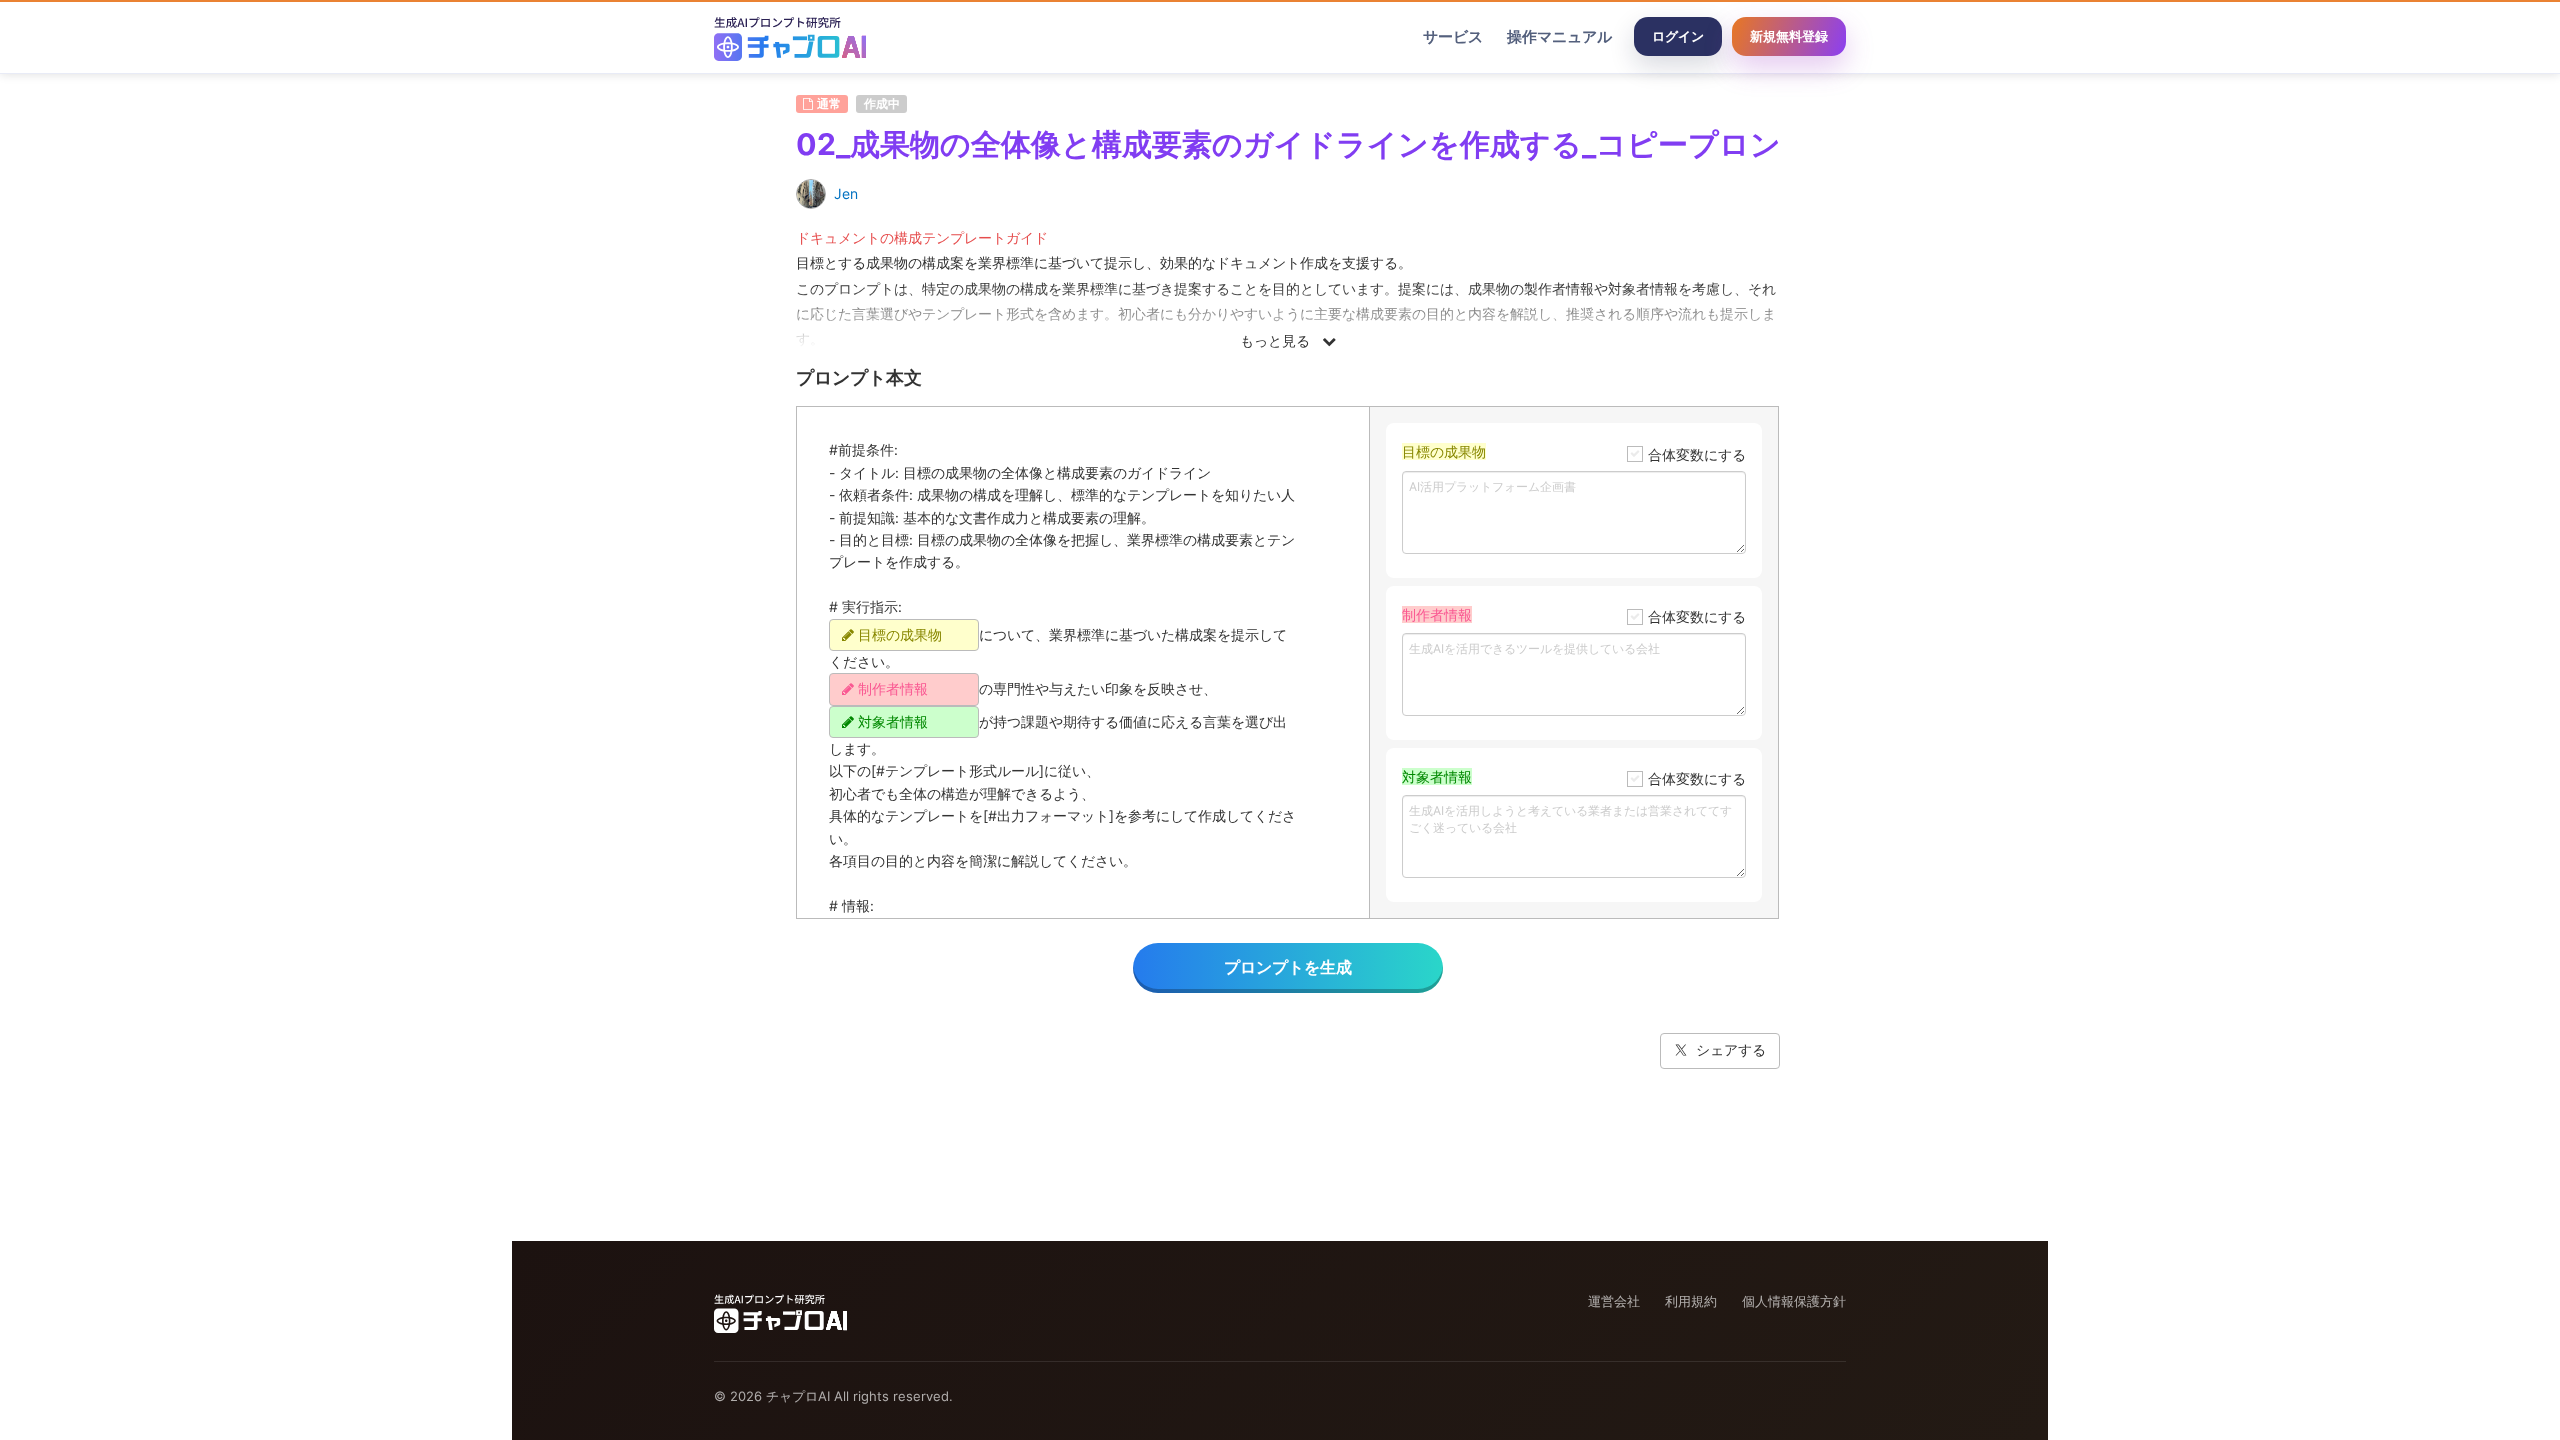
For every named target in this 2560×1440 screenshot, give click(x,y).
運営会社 (1614, 1301)
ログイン (1678, 36)
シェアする (1731, 1049)
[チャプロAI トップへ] (790, 37)
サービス (1453, 36)
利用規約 (1691, 1301)
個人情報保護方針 (1794, 1301)
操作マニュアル (1559, 36)
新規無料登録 (1789, 36)
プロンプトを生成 (1288, 967)
